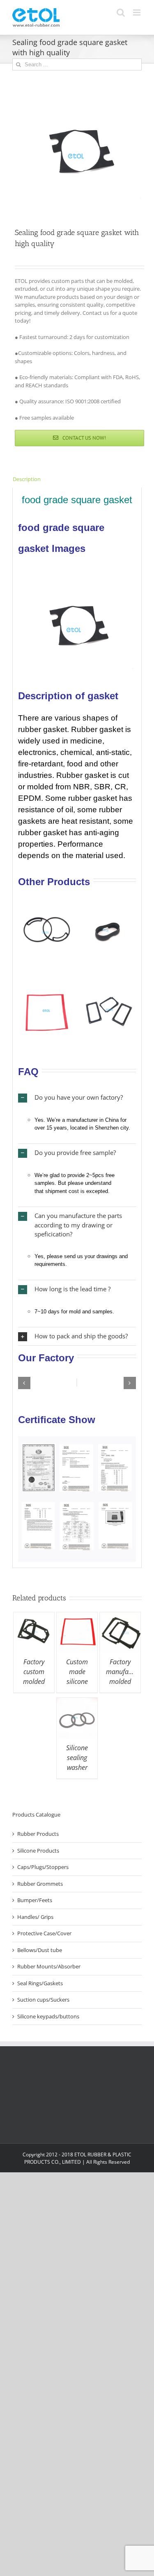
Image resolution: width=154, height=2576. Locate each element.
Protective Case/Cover (44, 1933)
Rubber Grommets (40, 1884)
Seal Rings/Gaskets (40, 1983)
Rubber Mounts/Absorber (49, 1966)
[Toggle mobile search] (121, 12)
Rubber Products (38, 1834)
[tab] (77, 479)
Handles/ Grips (35, 1917)
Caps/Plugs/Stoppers (43, 1867)
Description (27, 479)
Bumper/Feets (35, 1900)
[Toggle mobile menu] (137, 12)
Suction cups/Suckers (43, 2000)
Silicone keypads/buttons (48, 2016)
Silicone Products (38, 1851)
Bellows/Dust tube (40, 1950)
